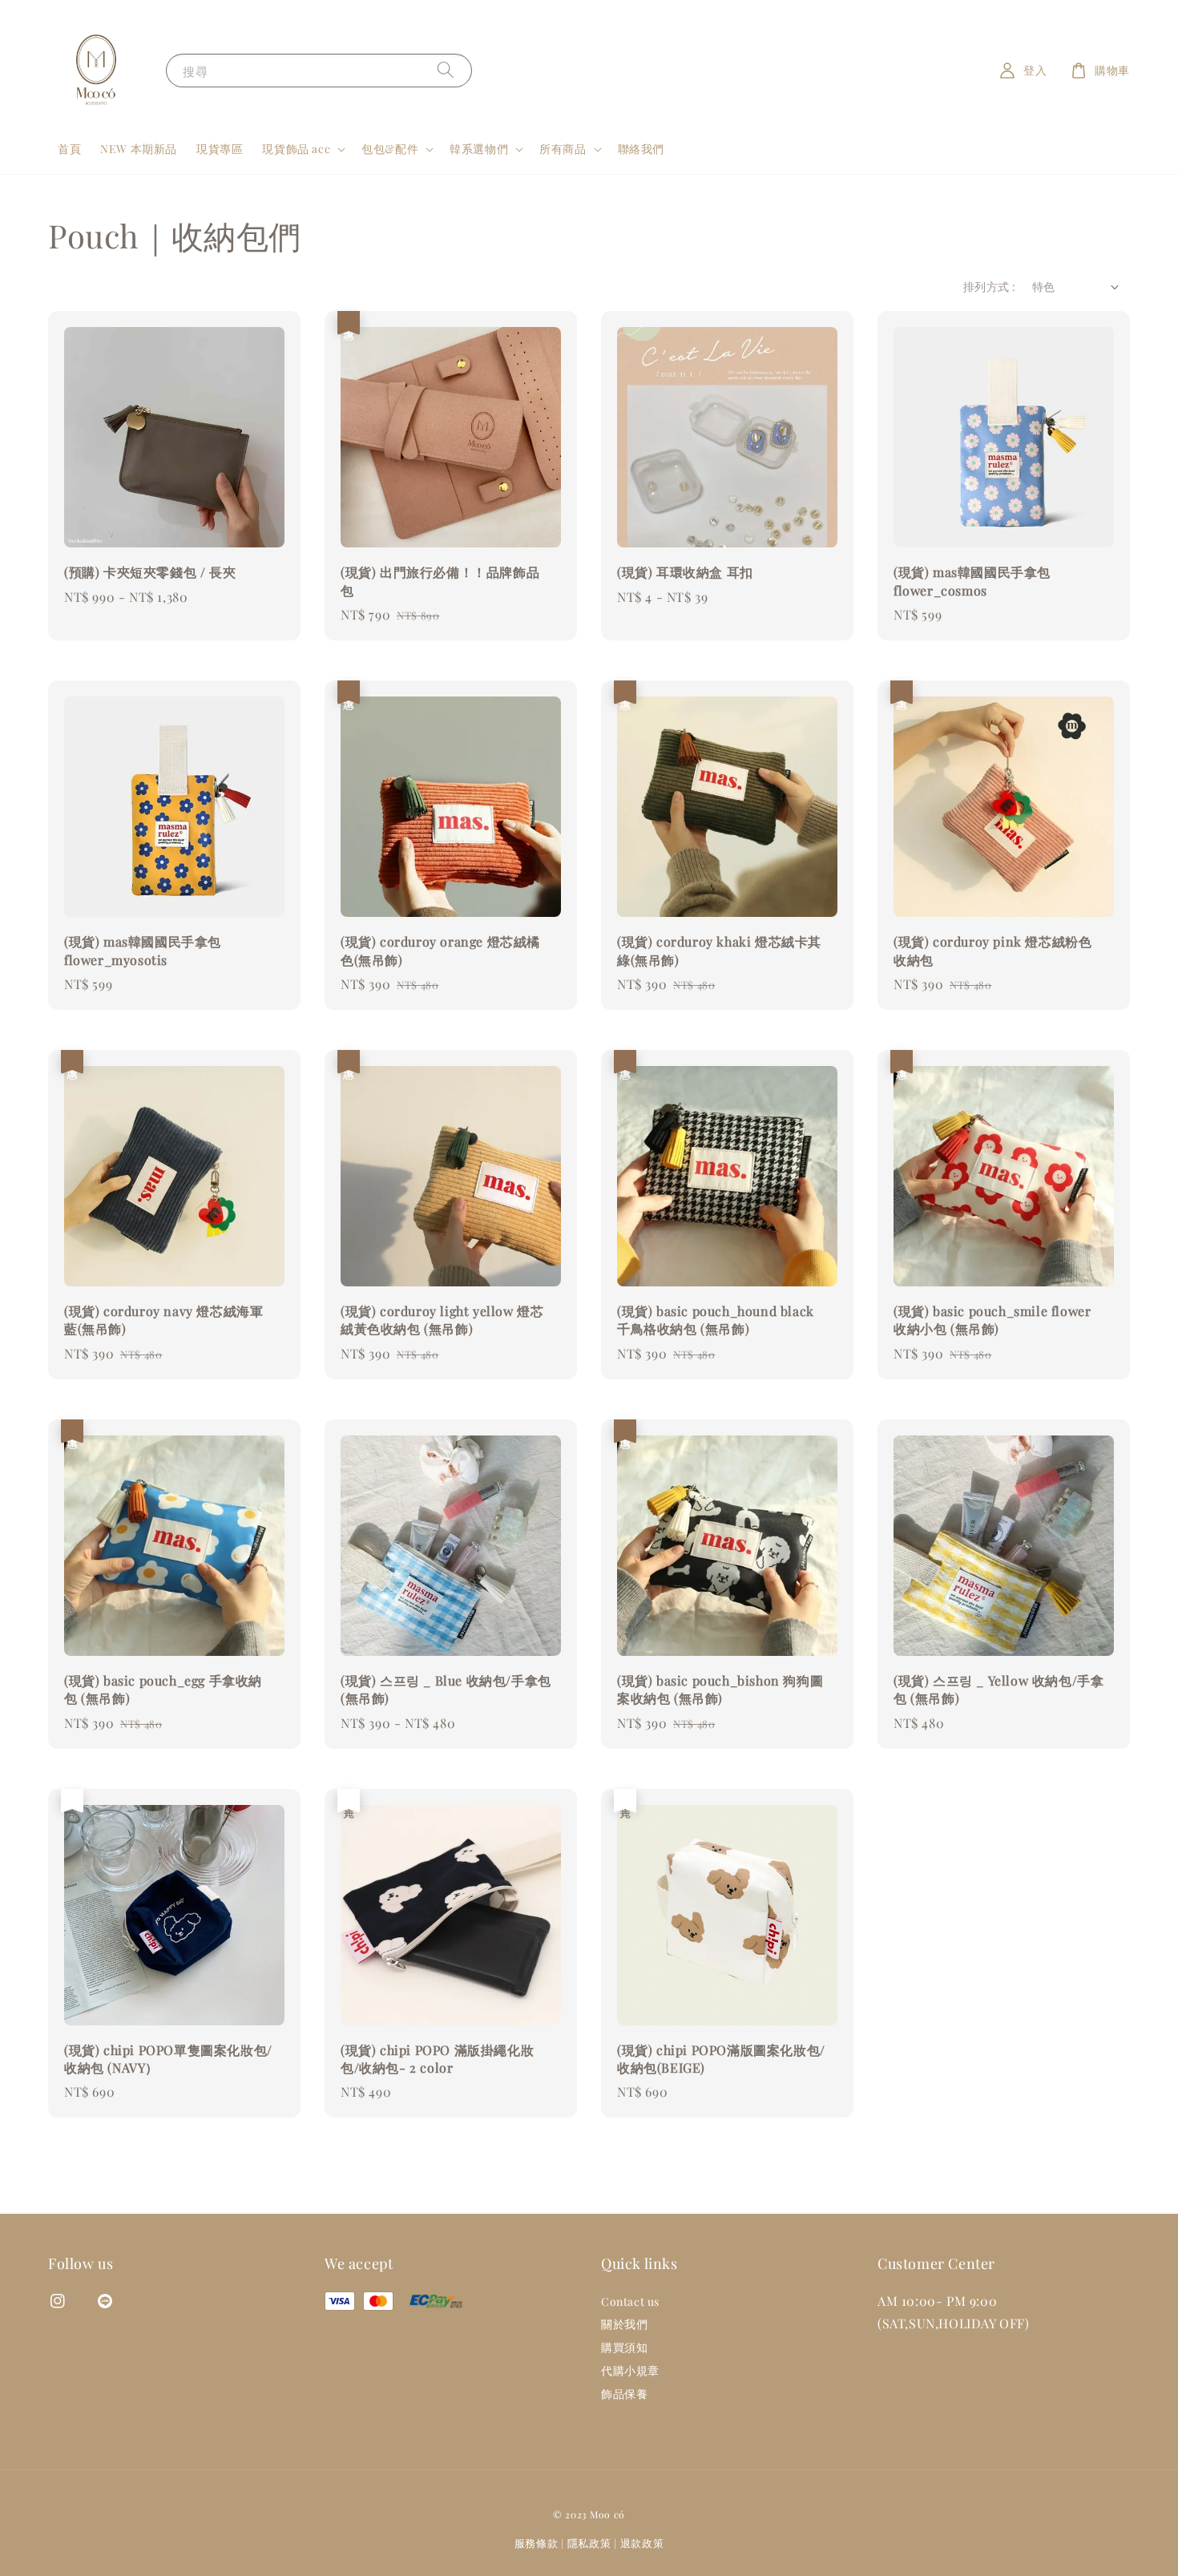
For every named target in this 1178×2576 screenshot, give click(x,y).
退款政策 (642, 2543)
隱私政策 (589, 2543)
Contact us (630, 2302)
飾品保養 (624, 2394)
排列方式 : (989, 287)
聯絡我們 (641, 149)
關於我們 (624, 2324)
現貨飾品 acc (296, 149)
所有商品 (563, 149)
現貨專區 (220, 149)
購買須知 (624, 2347)
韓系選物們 (479, 149)
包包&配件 (390, 149)
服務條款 (537, 2543)
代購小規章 (630, 2370)
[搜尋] (446, 70)
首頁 (69, 149)
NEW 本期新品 (139, 149)
